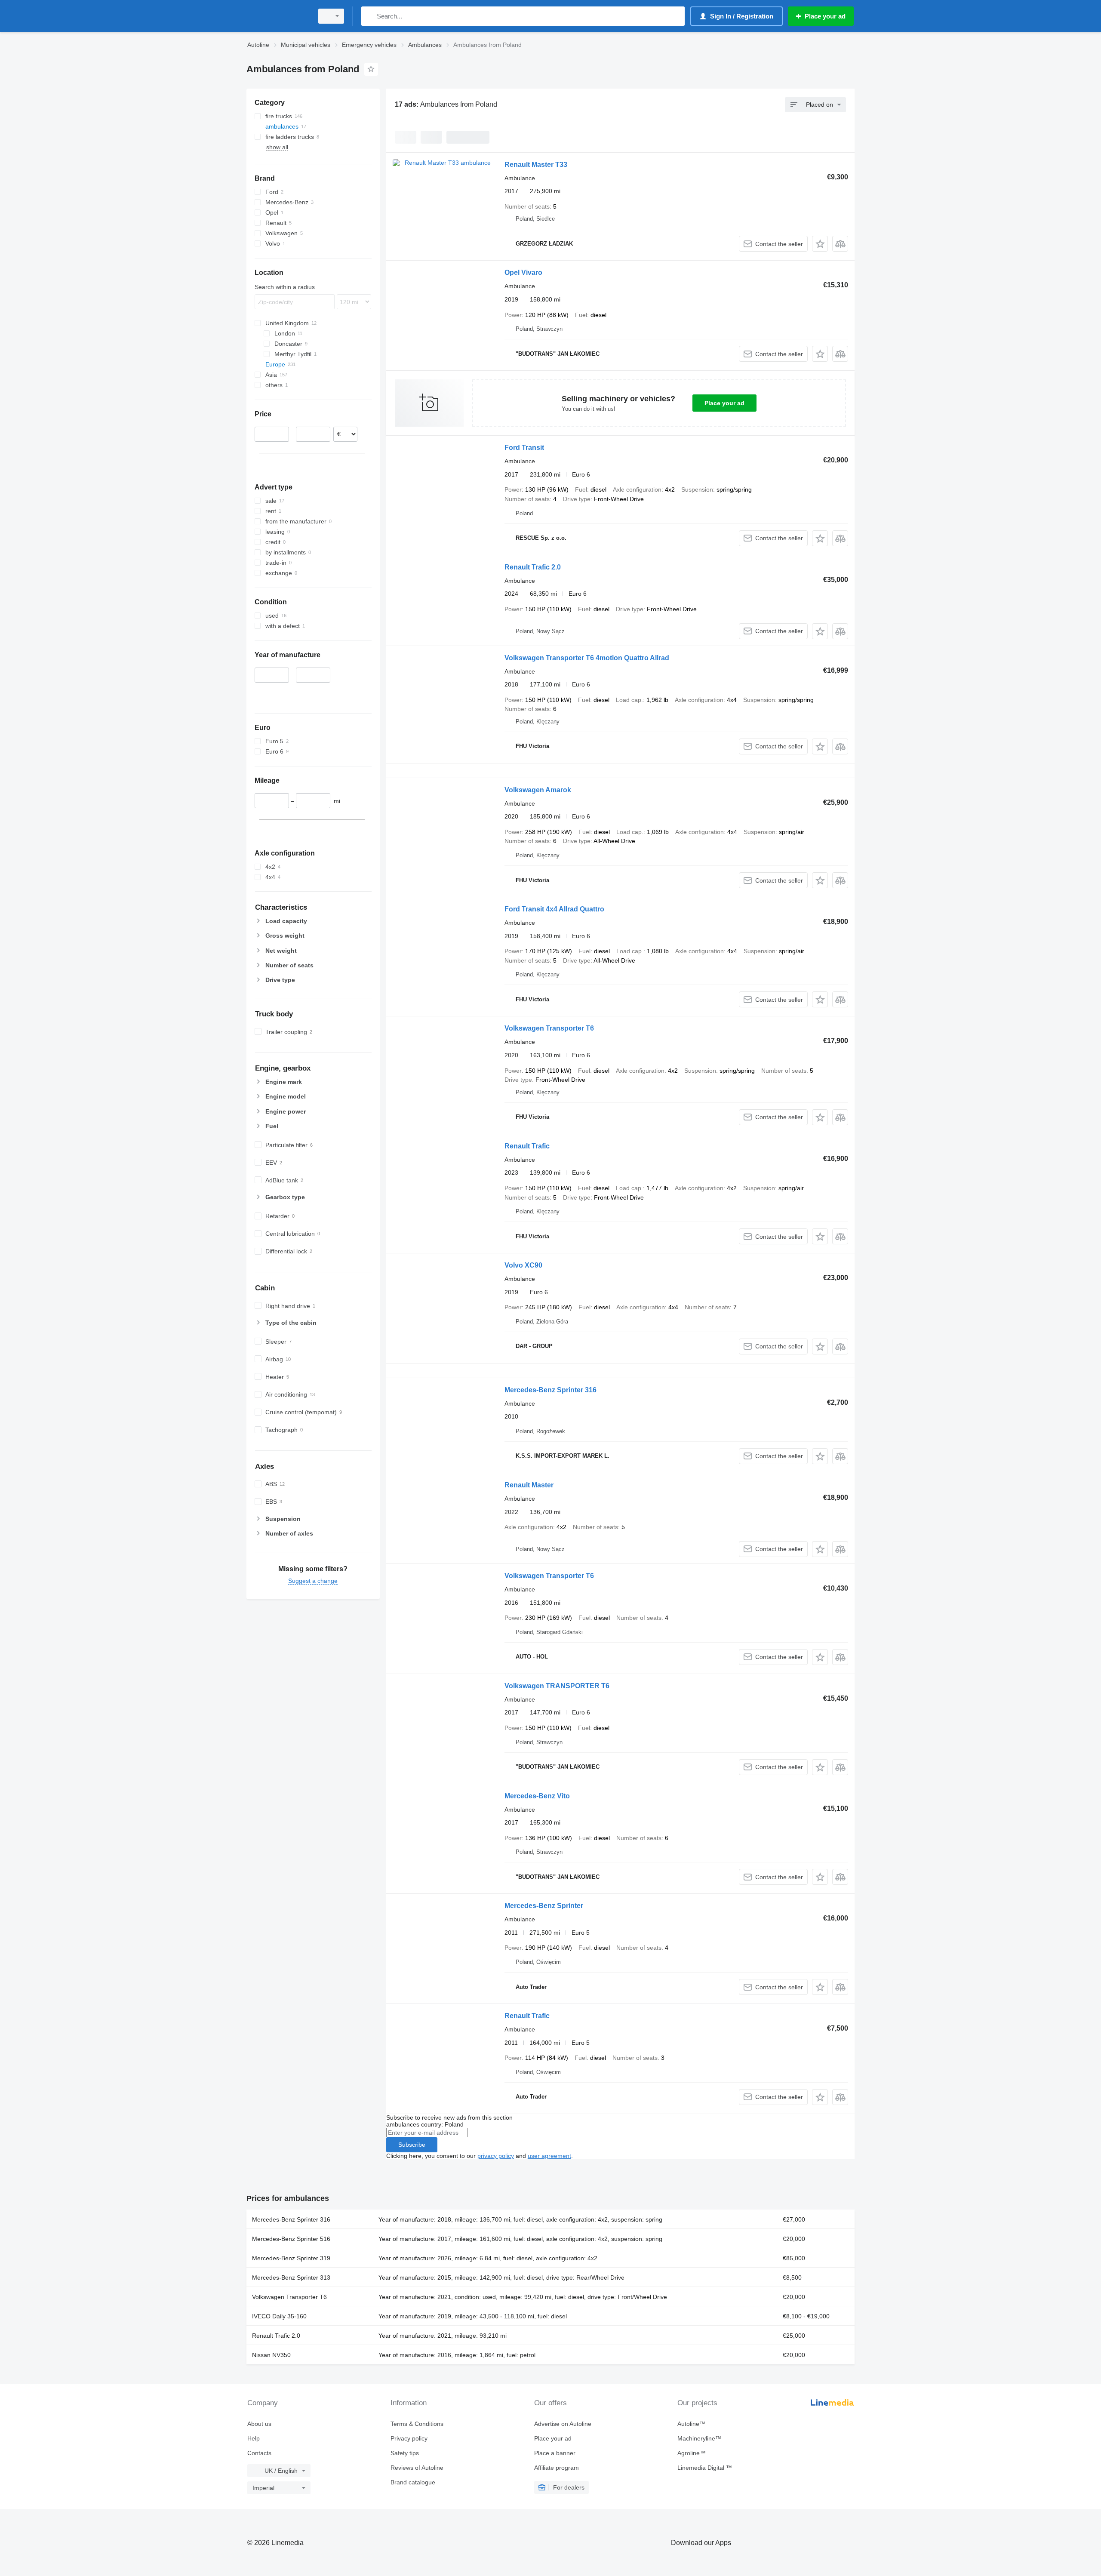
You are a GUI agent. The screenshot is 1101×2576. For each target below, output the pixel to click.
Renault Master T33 (536, 165)
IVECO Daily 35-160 (279, 2316)
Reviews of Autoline (417, 2468)
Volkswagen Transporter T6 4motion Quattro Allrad (587, 658)
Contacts (259, 2453)
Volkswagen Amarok (538, 790)
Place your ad (724, 403)
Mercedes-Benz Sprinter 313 (291, 2277)
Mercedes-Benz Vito (537, 1796)
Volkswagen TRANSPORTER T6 (557, 1686)
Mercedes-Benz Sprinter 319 (291, 2258)
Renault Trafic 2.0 (533, 567)
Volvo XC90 (523, 1265)
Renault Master (529, 1485)
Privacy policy (409, 2438)
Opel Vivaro (523, 272)
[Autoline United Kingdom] (277, 16)
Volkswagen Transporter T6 (549, 1028)
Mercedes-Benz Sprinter (544, 1906)
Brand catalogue (413, 2482)
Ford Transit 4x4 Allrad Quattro (554, 909)
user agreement (549, 2156)
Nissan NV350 (271, 2355)
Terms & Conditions (417, 2424)
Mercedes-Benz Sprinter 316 (550, 1390)
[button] (820, 244)
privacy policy (496, 2156)
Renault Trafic (527, 1146)
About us (259, 2424)
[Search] (370, 16)
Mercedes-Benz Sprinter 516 (291, 2239)
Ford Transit (524, 448)
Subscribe (412, 2145)
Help (254, 2438)
